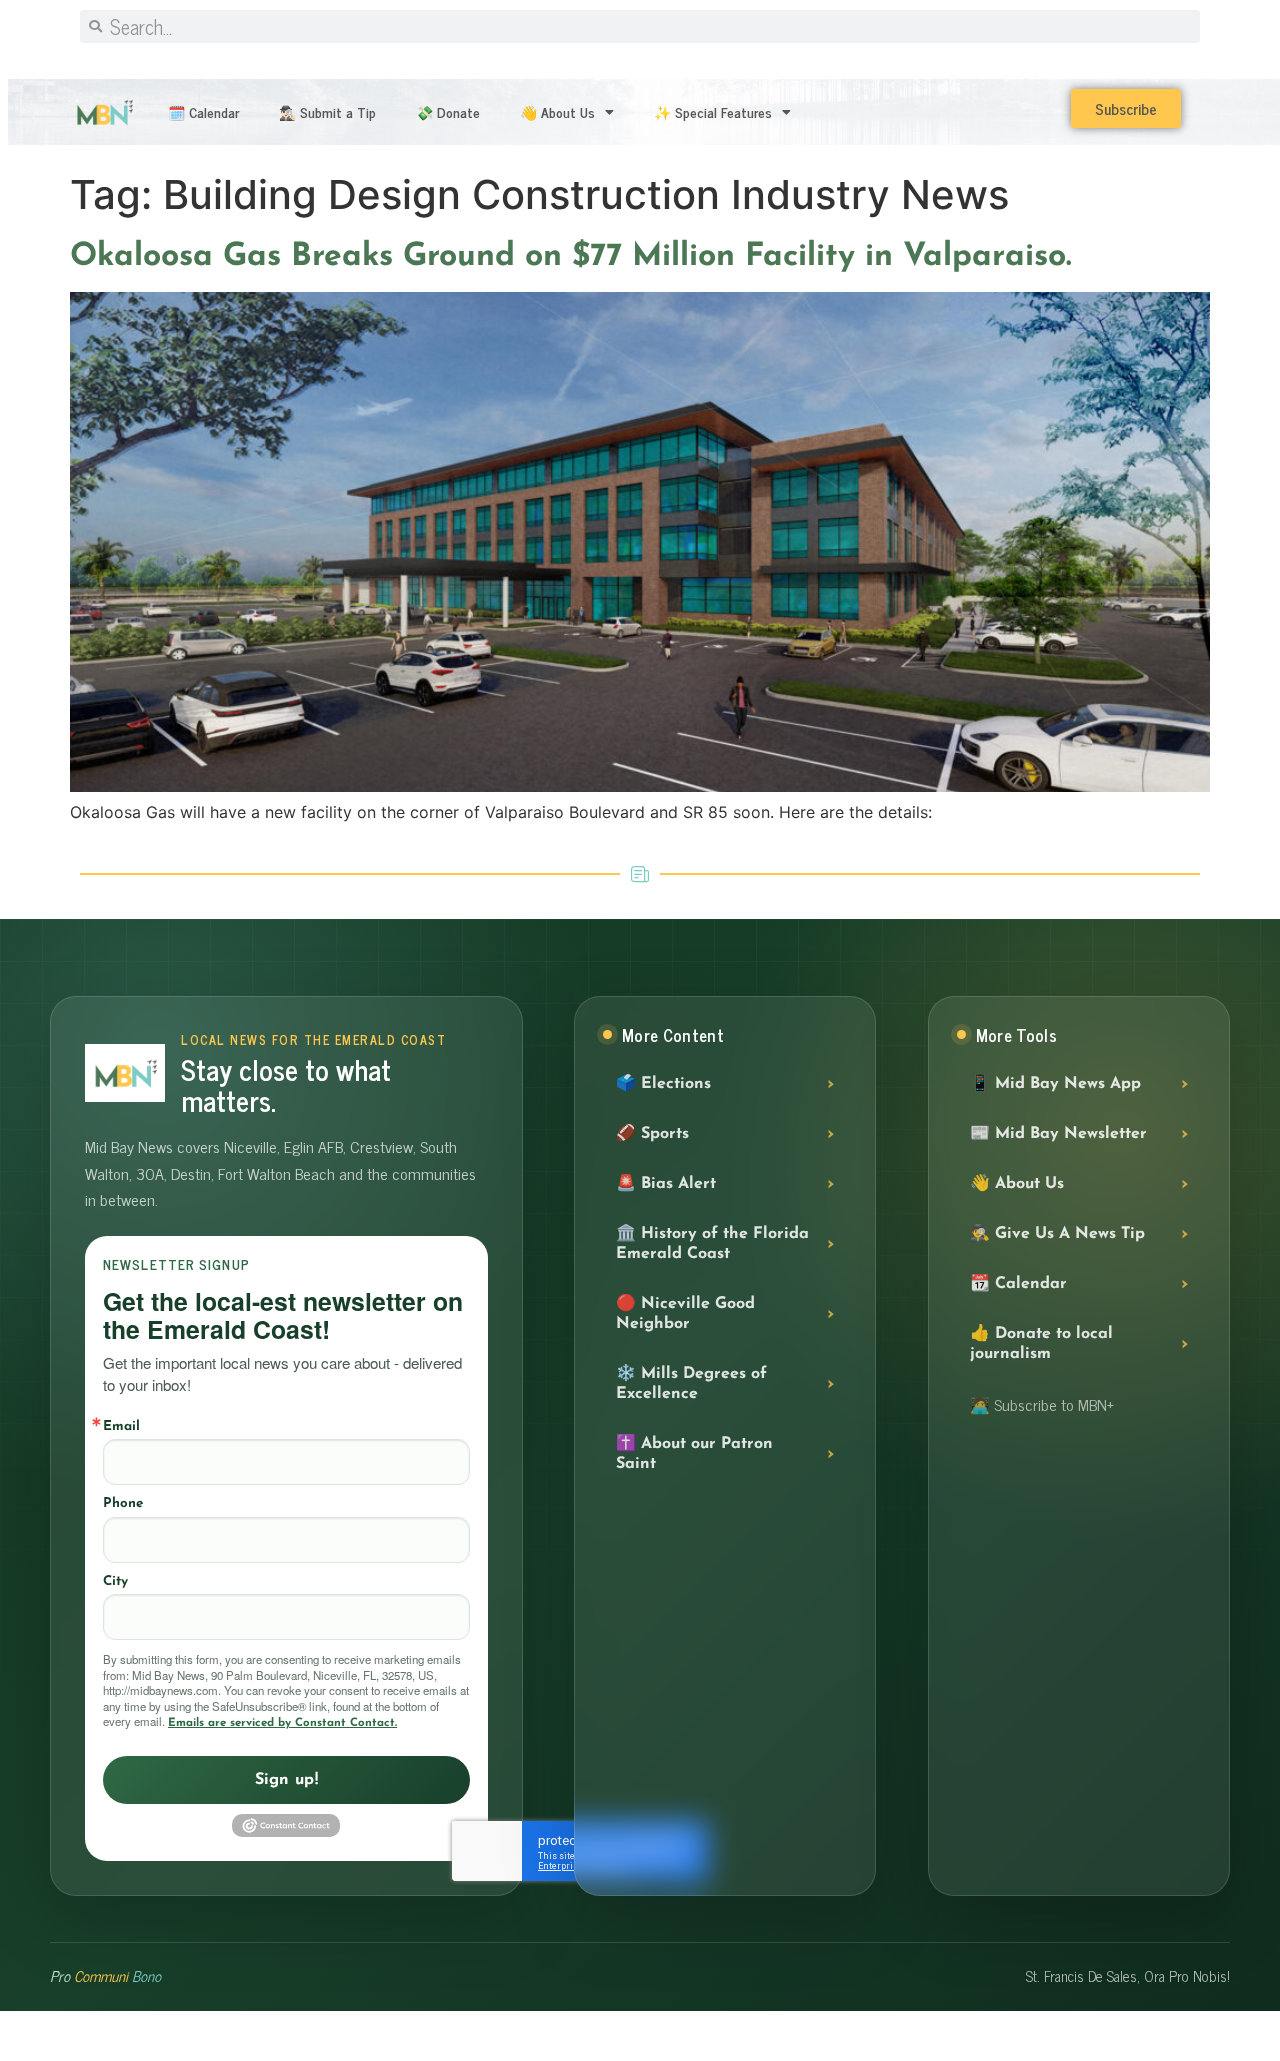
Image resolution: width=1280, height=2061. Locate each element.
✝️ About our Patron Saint (694, 1454)
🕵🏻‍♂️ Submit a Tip (327, 111)
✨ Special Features (713, 111)
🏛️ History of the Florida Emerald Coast (712, 1244)
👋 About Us (557, 111)
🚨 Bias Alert (666, 1184)
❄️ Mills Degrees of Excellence (691, 1384)
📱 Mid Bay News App (1055, 1084)
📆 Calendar (1018, 1284)
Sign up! (287, 1780)
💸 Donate (448, 111)
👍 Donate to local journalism (1041, 1344)
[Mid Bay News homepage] (125, 1073)
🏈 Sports (652, 1134)
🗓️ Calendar (203, 111)
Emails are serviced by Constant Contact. (282, 1723)
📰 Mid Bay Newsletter (1058, 1134)
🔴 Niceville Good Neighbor (685, 1314)
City (115, 1581)
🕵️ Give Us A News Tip (1057, 1234)
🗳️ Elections (663, 1084)
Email (121, 1426)
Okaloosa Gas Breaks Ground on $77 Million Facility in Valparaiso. (576, 257)
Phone (123, 1503)
